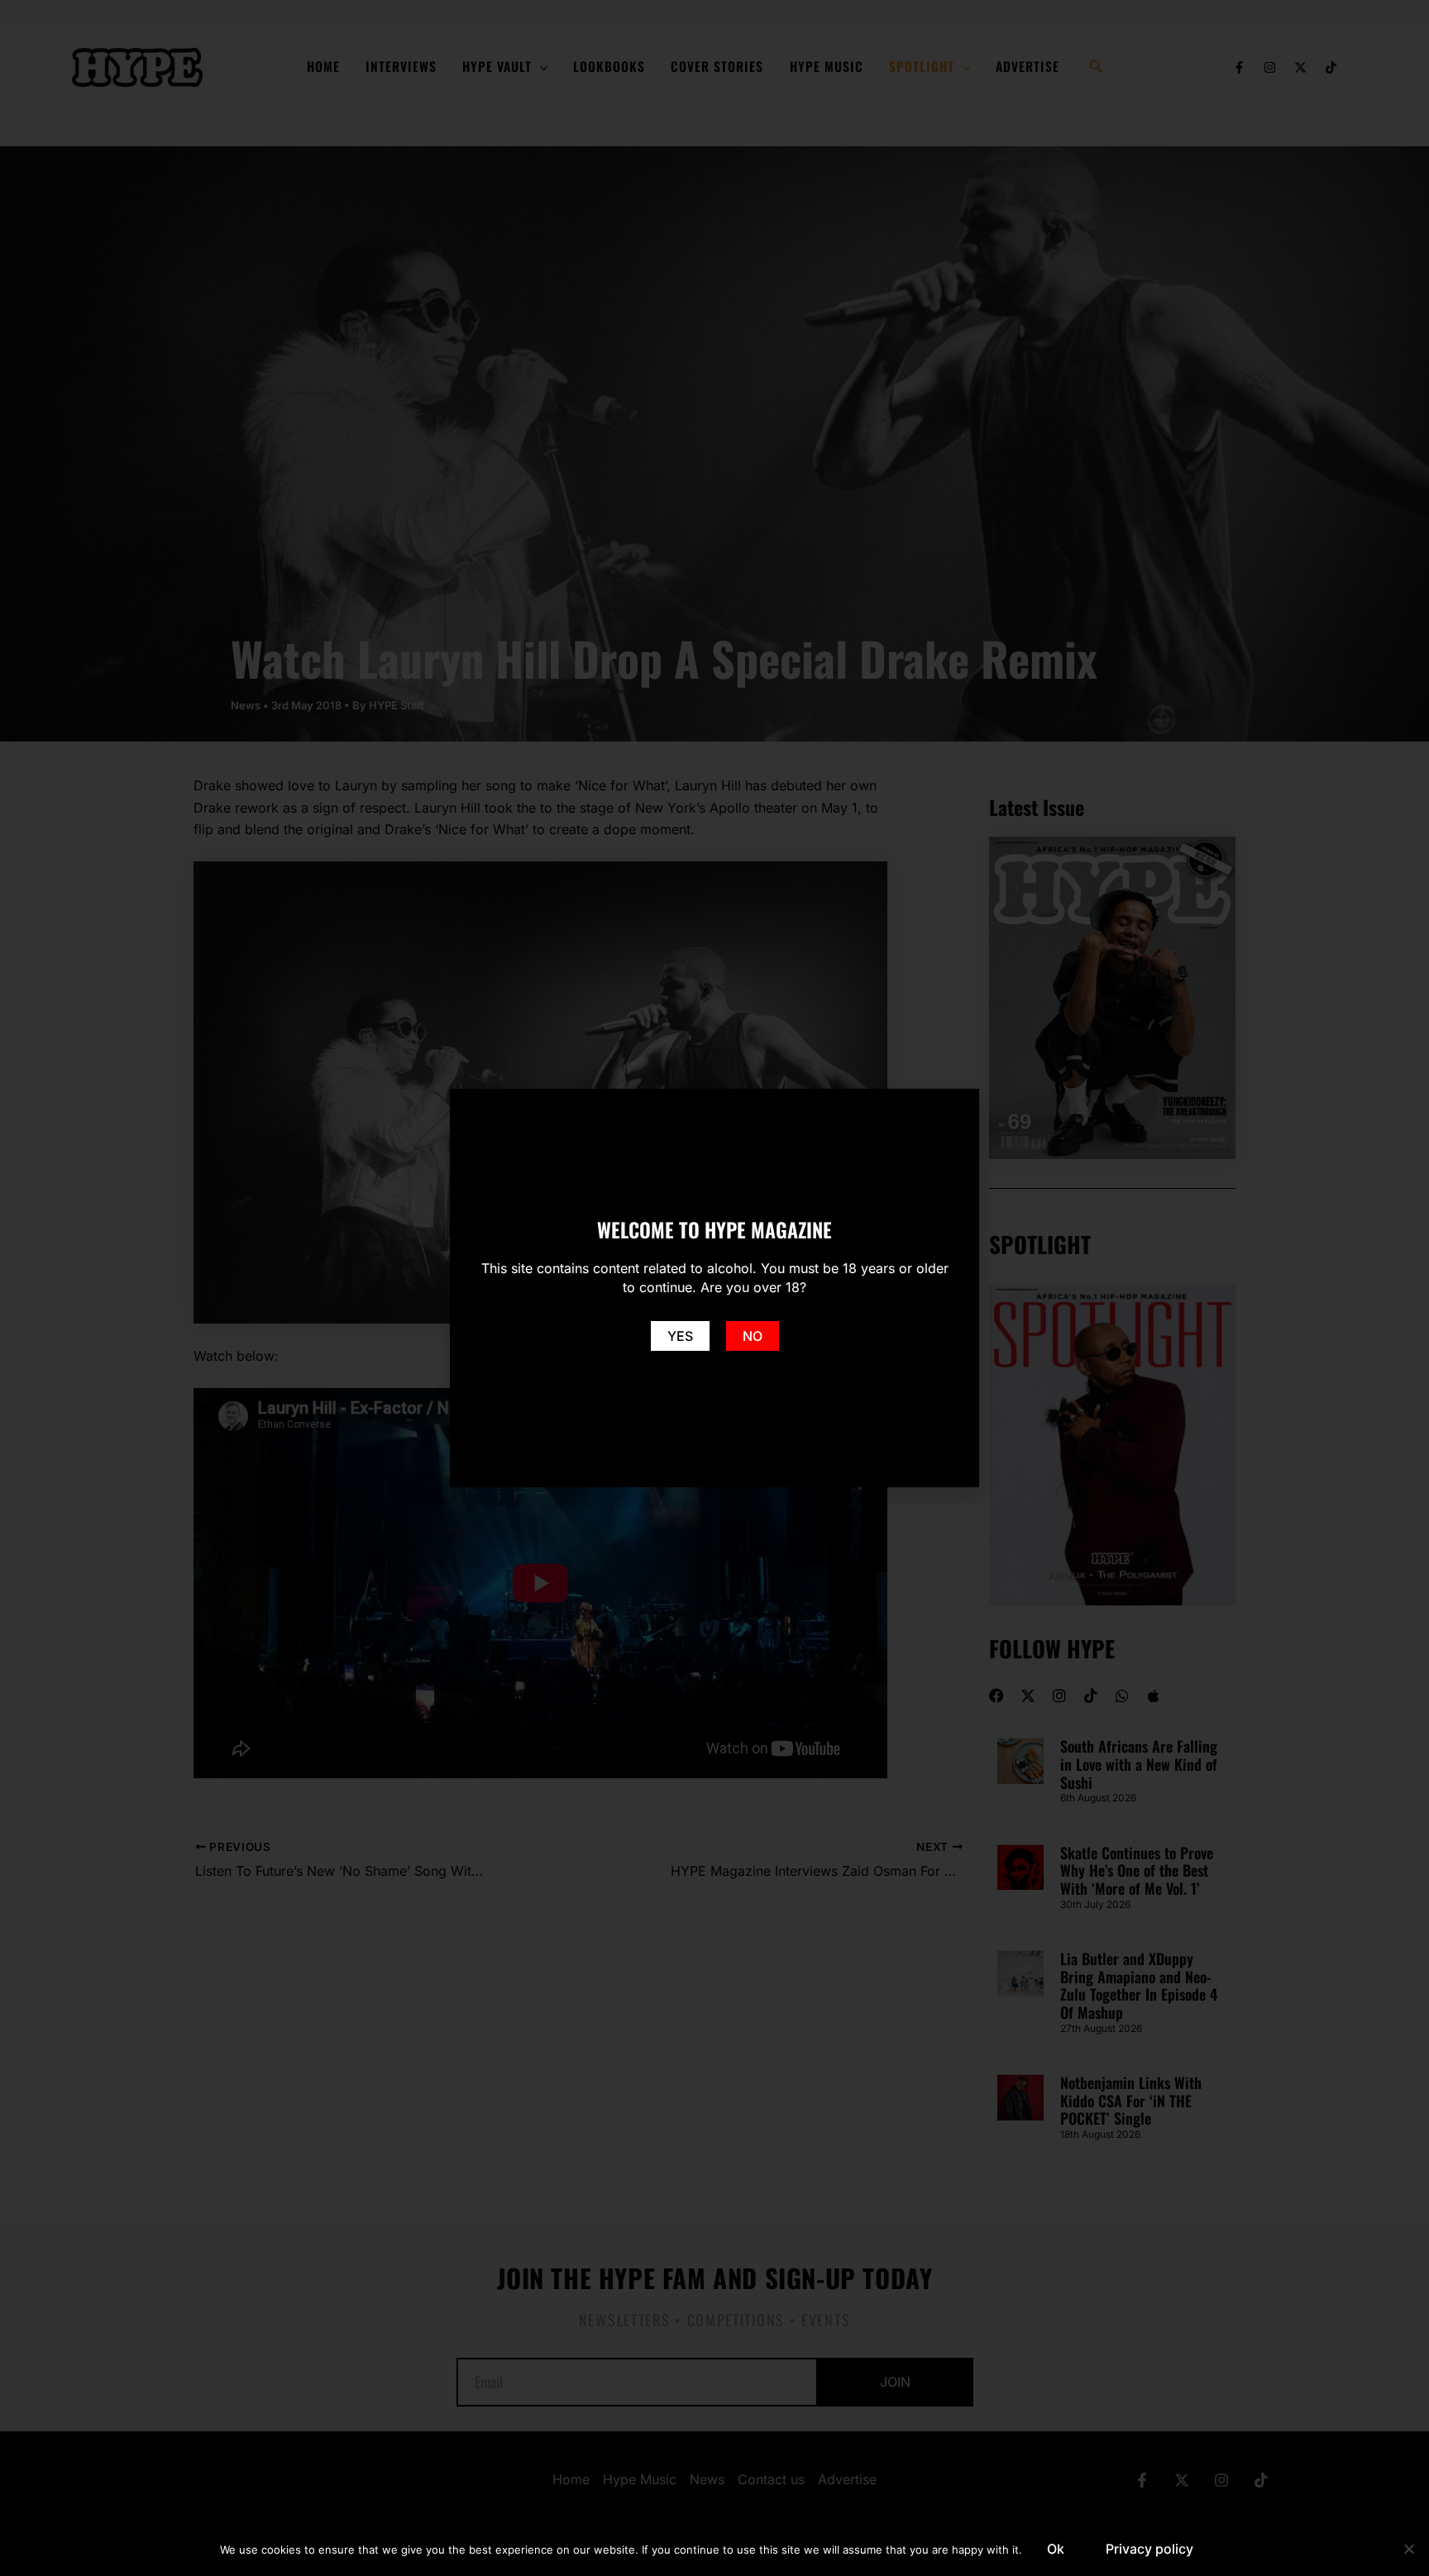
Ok (1056, 2549)
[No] (1408, 2549)
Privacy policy (1149, 2549)
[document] (714, 1288)
